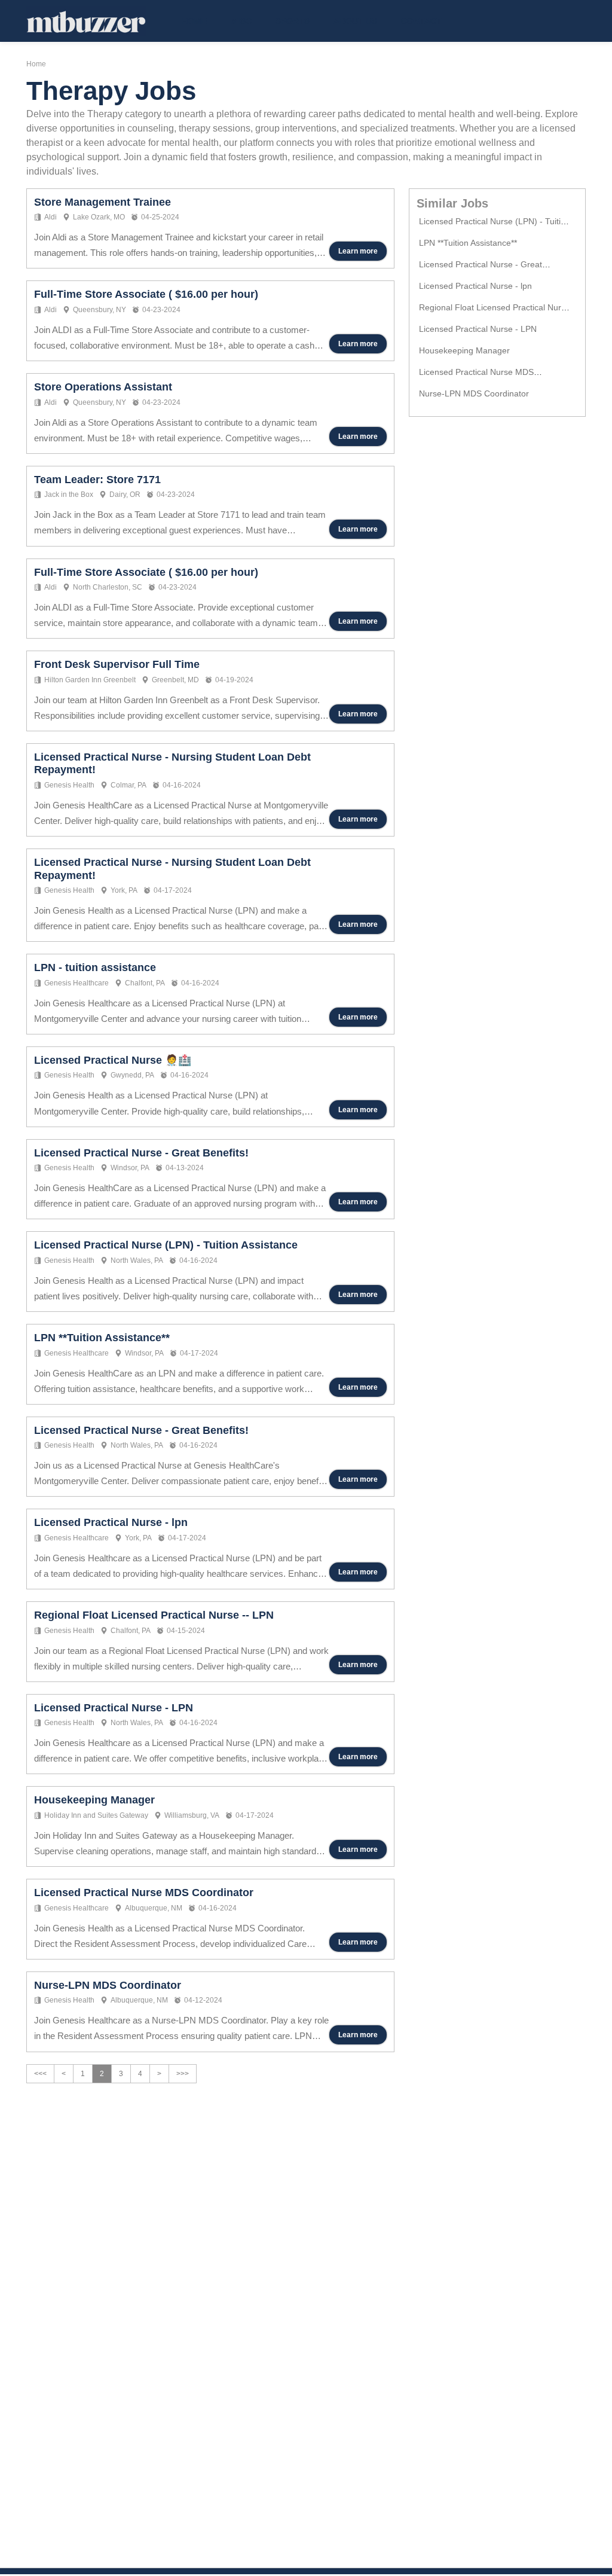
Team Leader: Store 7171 (97, 480)
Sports (293, 21)
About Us (355, 21)
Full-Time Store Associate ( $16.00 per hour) (146, 294)
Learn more (358, 251)
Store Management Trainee (102, 202)
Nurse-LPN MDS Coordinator (108, 1985)
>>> (183, 2074)
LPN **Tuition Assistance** (102, 1338)
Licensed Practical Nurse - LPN (114, 1708)
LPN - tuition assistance (95, 967)
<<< (40, 2074)
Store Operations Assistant (103, 387)
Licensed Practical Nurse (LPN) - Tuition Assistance (166, 1245)
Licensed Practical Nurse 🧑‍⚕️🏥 (113, 1060)
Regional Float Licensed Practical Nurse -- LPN (154, 1615)
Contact (421, 21)
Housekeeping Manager (94, 1800)
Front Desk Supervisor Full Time (117, 664)
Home (194, 21)
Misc (241, 21)
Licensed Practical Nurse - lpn (111, 1522)
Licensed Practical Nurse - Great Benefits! (141, 1153)
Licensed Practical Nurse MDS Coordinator (144, 1893)
